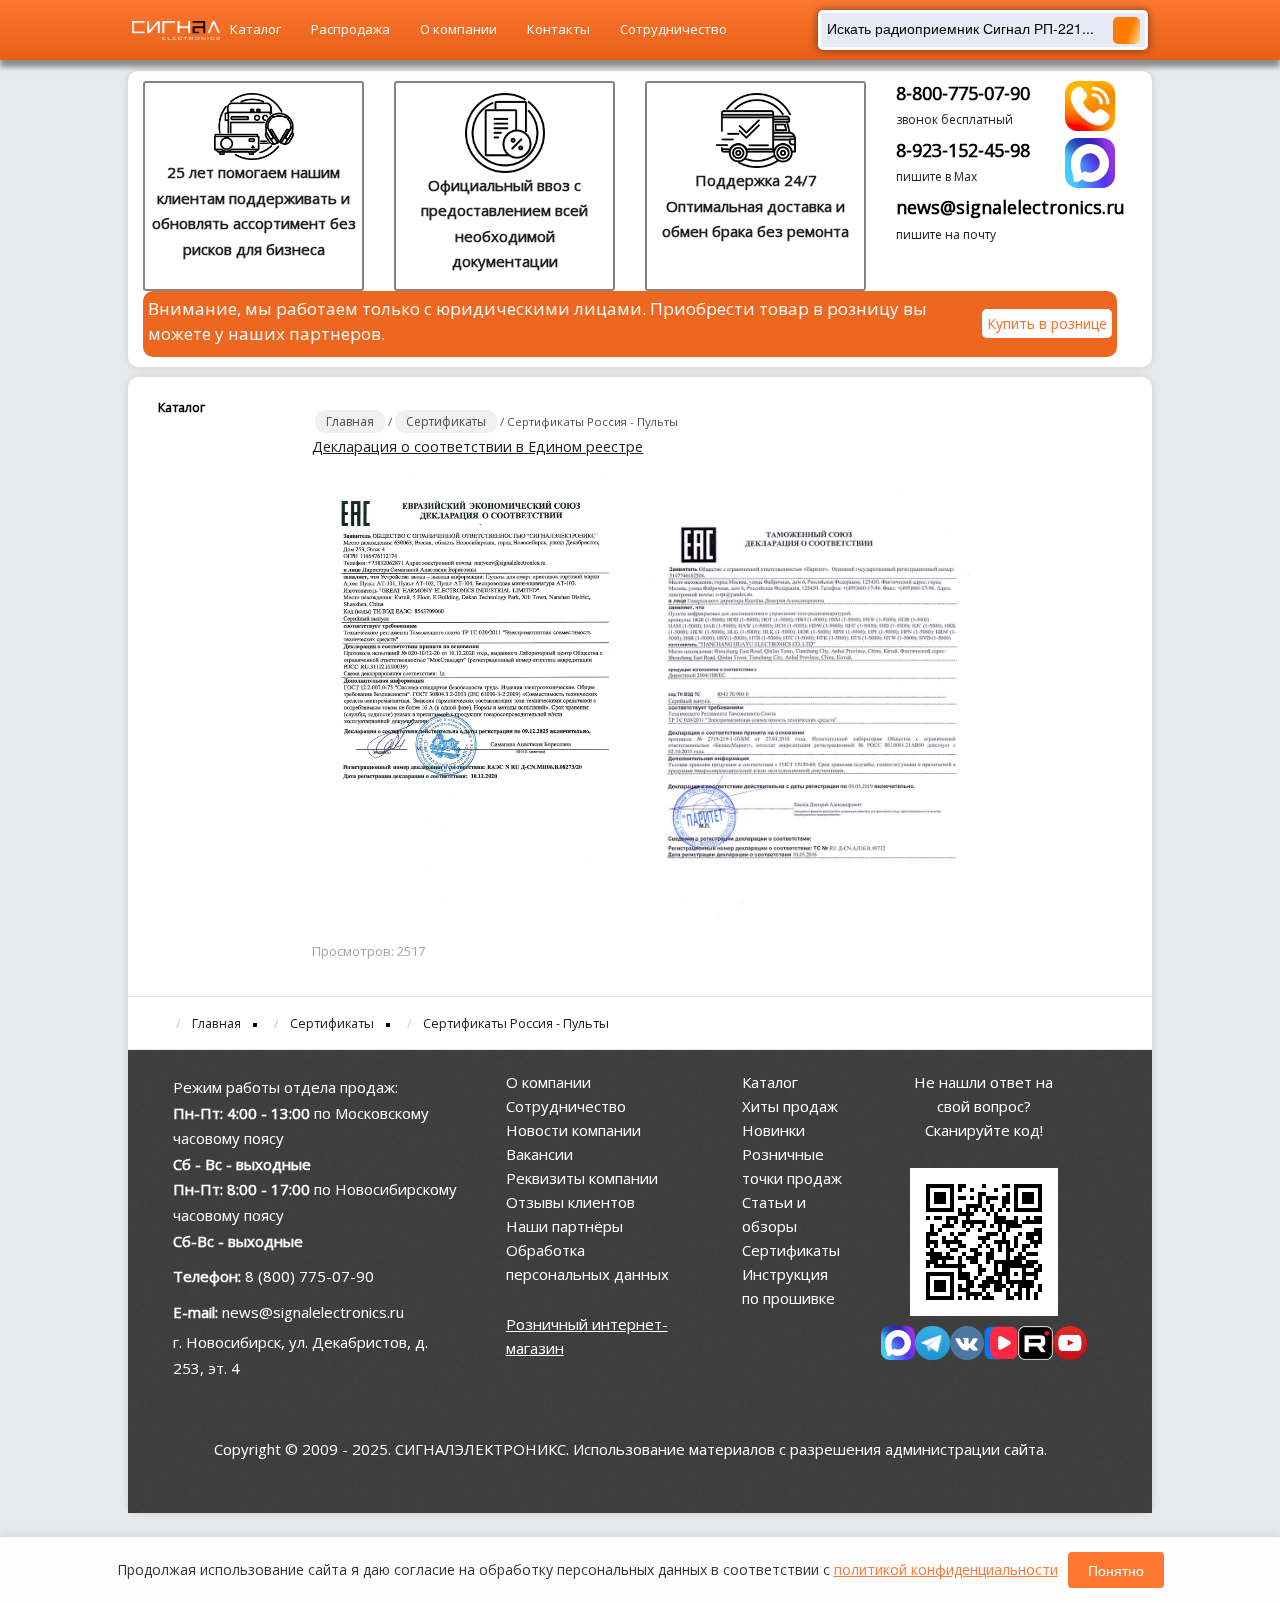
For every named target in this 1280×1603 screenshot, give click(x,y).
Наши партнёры (564, 1226)
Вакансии (539, 1154)
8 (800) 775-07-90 (309, 1276)
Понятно (1116, 1570)
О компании (458, 29)
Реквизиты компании (582, 1178)
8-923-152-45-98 (963, 150)
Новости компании (573, 1130)
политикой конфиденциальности (946, 1569)
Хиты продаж (790, 1106)
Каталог (255, 29)
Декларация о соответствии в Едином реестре (477, 446)
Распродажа (350, 29)
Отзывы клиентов (570, 1202)
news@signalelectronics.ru (1010, 207)
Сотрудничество (673, 29)
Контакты (558, 29)
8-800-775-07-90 (963, 93)
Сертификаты (791, 1250)
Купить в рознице (1047, 323)
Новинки (773, 1130)
